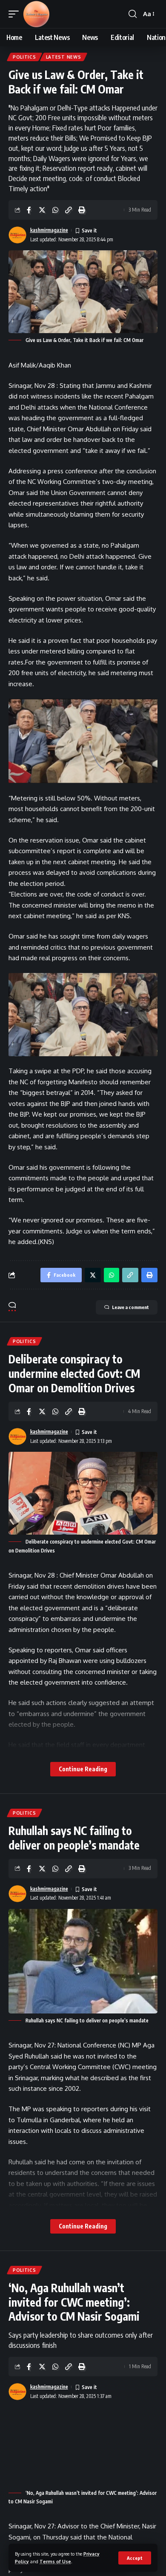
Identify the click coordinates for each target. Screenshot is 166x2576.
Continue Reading (83, 1769)
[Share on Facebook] (29, 210)
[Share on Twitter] (42, 210)
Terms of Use (55, 2561)
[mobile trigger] (16, 14)
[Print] (82, 210)
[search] (133, 14)
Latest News (64, 57)
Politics (24, 57)
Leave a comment (130, 1307)
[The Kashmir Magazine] (36, 14)
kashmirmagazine (49, 230)
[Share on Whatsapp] (55, 210)
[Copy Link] (69, 210)
